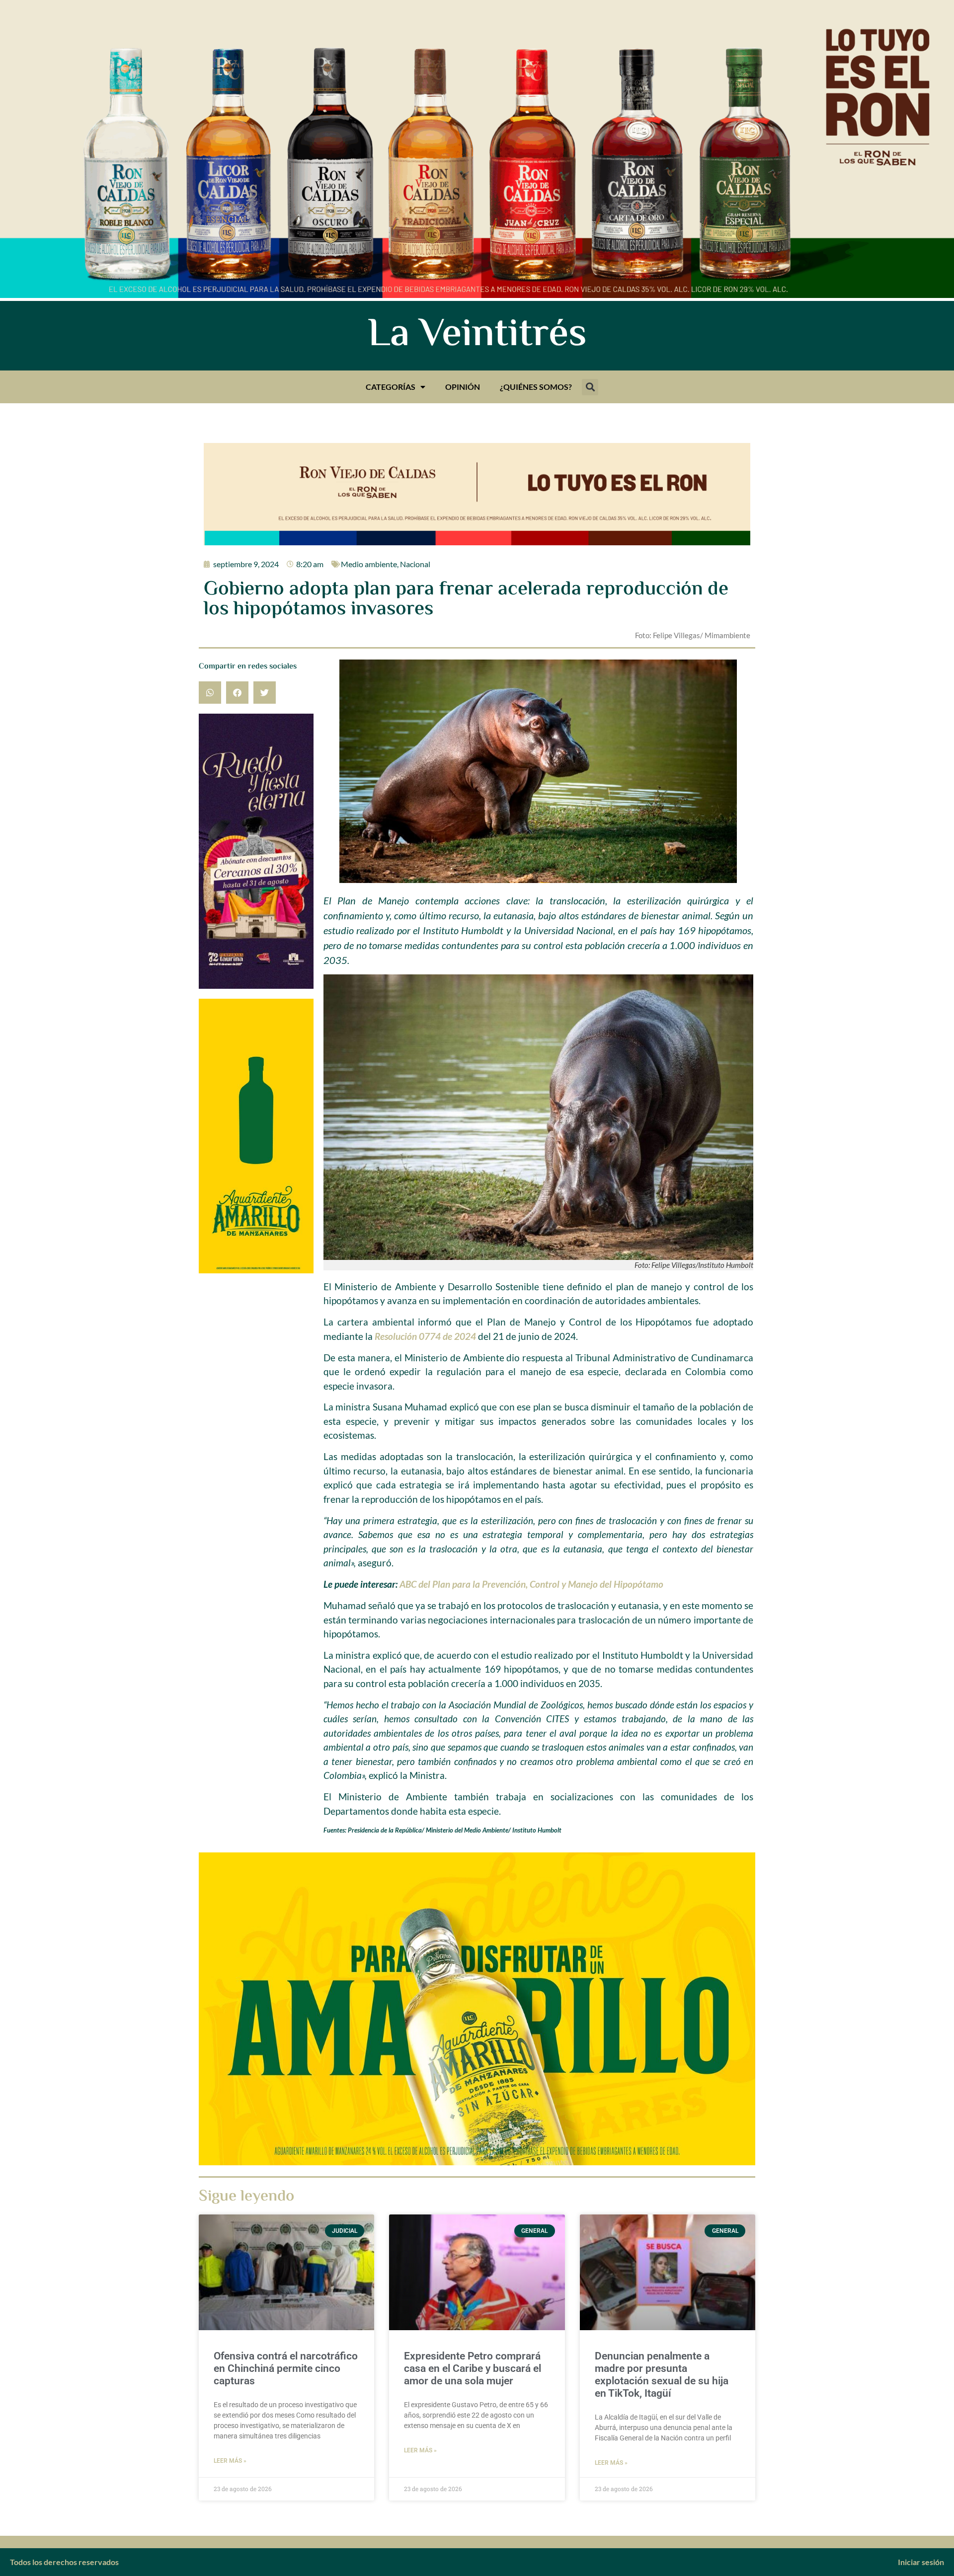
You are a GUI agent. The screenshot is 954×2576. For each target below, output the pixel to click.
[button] (590, 387)
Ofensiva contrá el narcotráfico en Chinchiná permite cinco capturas (286, 2368)
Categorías (391, 387)
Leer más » (230, 2461)
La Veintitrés (477, 336)
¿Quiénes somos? (536, 387)
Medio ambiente (369, 564)
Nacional (415, 564)
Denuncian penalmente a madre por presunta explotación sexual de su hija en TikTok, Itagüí (662, 2375)
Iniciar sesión (921, 2562)
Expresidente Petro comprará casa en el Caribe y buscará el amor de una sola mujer (473, 2368)
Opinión (463, 387)
